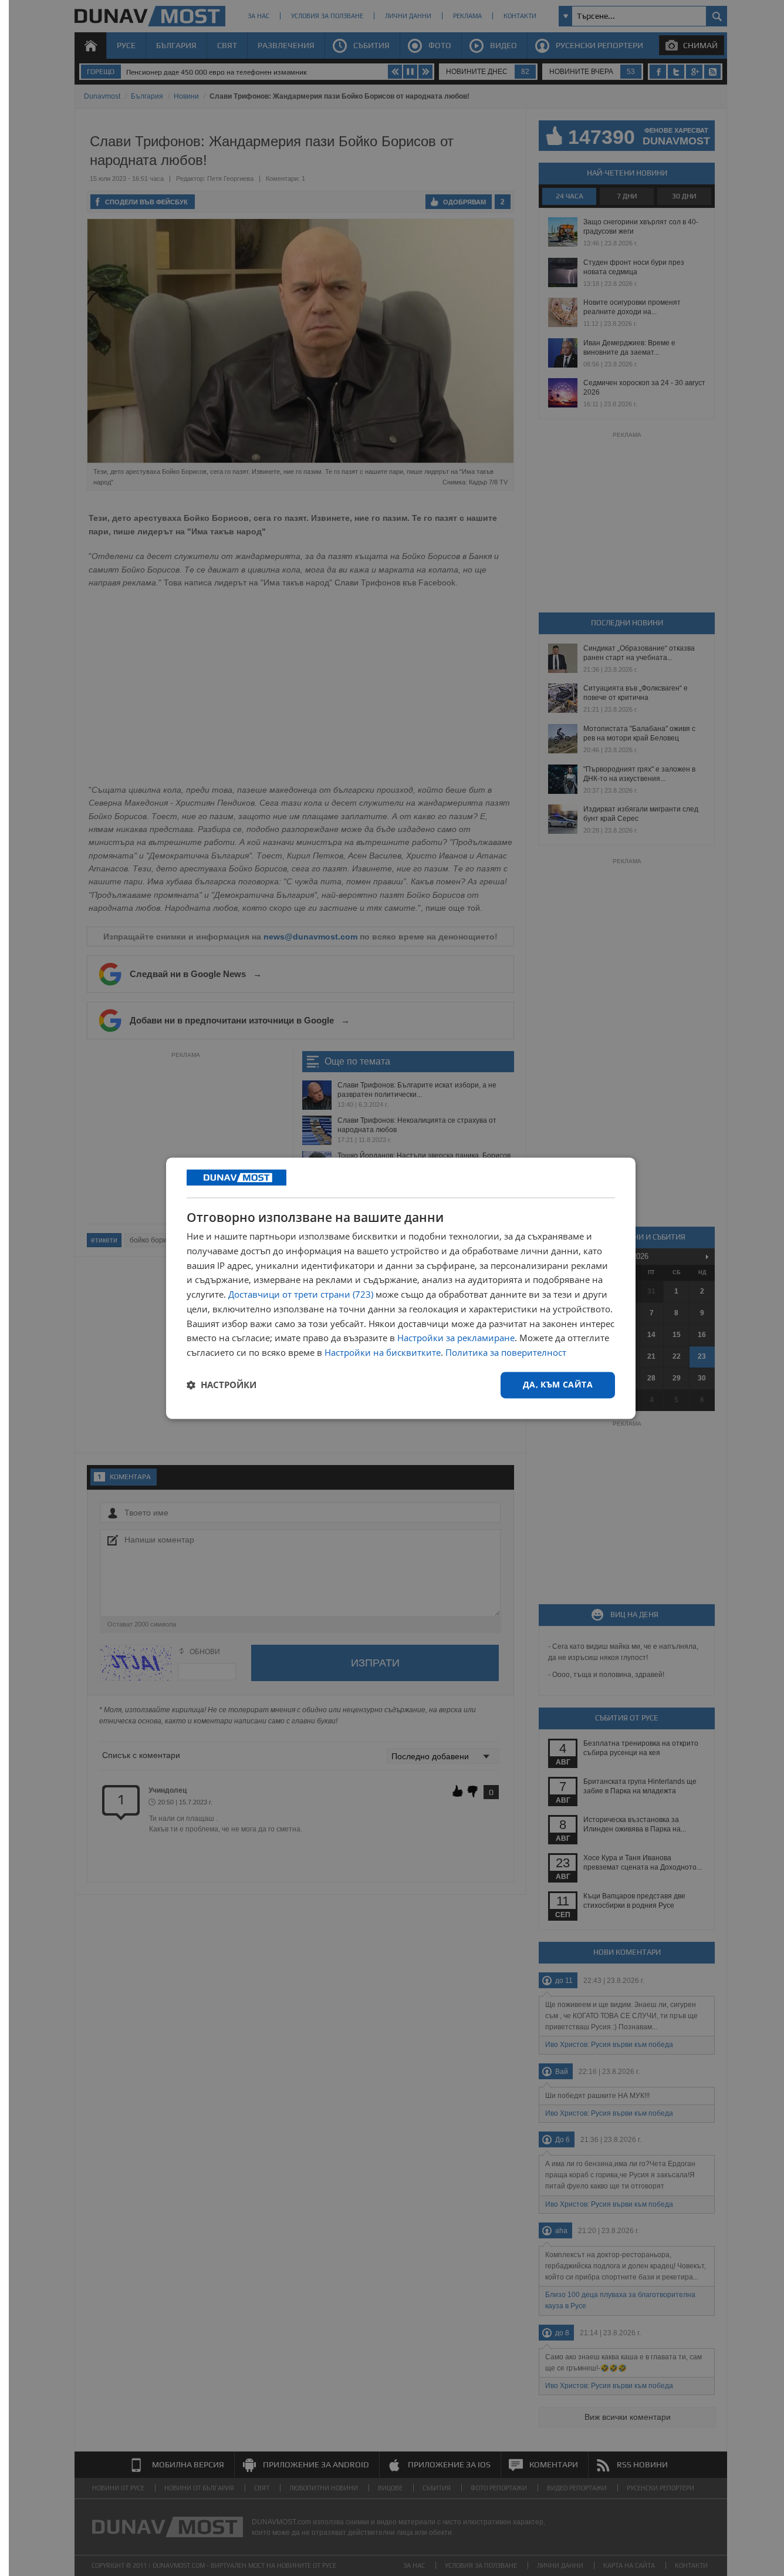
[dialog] (401, 1288)
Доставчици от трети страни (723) (301, 1295)
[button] (222, 1385)
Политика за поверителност (506, 1353)
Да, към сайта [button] (558, 1384)
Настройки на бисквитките (383, 1353)
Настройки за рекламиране (456, 1338)
